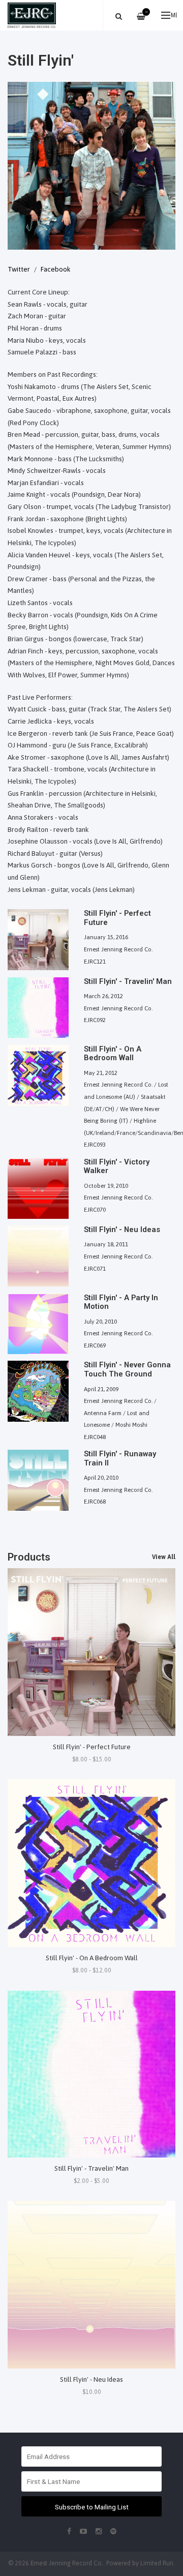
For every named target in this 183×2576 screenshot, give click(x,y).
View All (164, 1557)
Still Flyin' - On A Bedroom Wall (92, 1958)
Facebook (56, 269)
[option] (91, 166)
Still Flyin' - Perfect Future (92, 1747)
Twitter (19, 269)
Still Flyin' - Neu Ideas (91, 2379)
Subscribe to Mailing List (92, 2507)
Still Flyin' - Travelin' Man (91, 2168)
